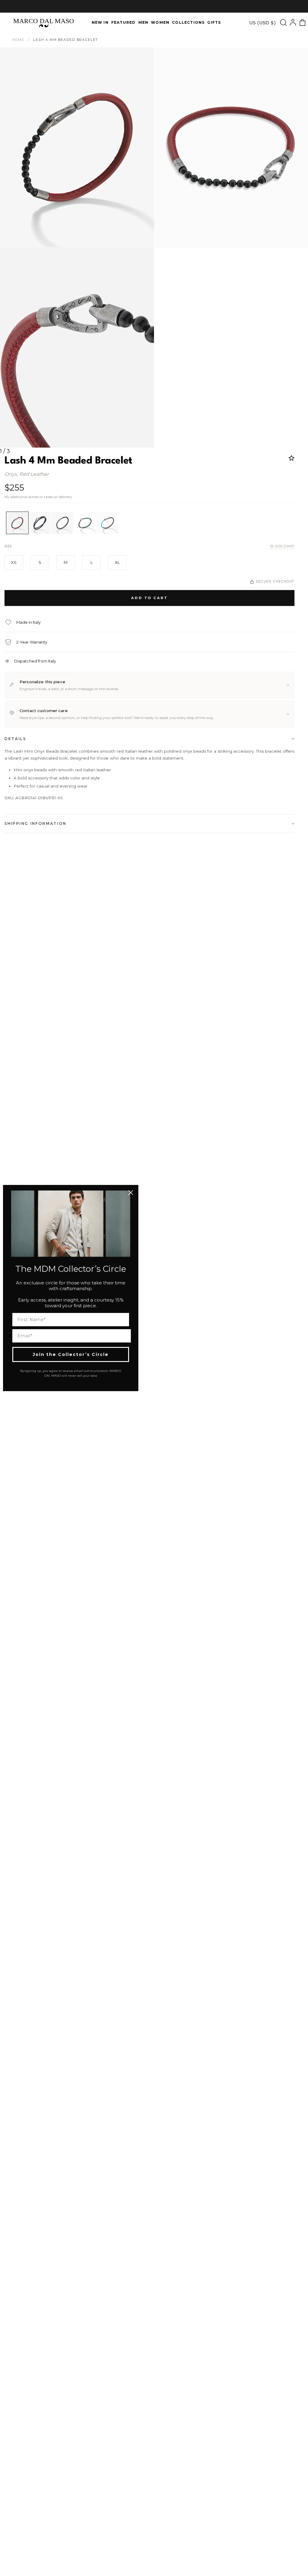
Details (15, 739)
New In (100, 22)
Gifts (214, 22)
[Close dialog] (131, 1193)
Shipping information (35, 823)
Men (143, 22)
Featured (123, 22)
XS (14, 562)
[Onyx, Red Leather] (17, 523)
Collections (188, 22)
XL (117, 562)
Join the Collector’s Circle (71, 1354)
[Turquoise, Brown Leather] (108, 523)
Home (18, 40)
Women (160, 22)
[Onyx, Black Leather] (62, 523)
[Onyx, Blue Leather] (40, 523)
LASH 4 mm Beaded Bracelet (65, 40)
